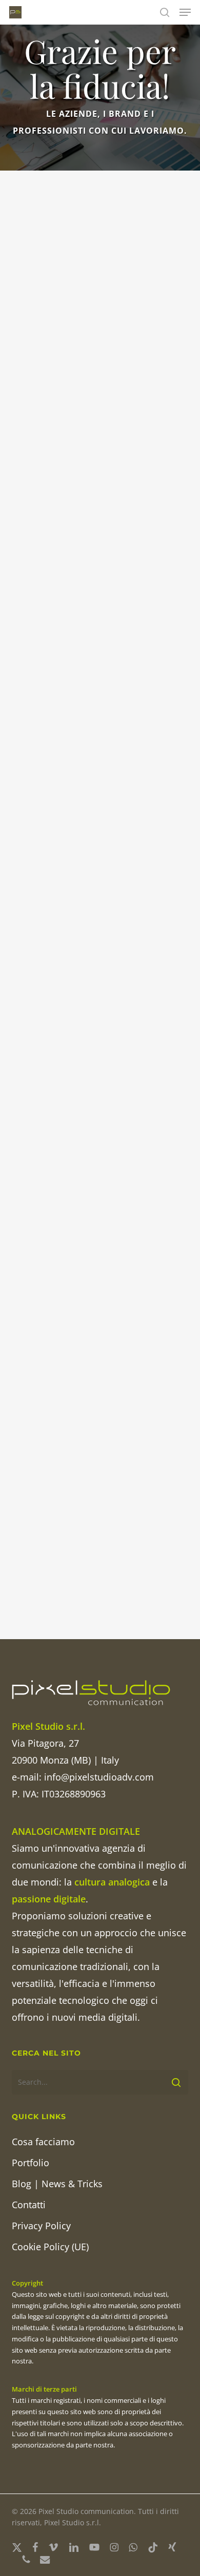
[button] (185, 12)
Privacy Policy (41, 2226)
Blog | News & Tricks (57, 2184)
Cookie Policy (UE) (50, 2247)
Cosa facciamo (43, 2142)
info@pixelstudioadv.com (99, 1777)
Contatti (29, 2205)
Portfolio (31, 2163)
